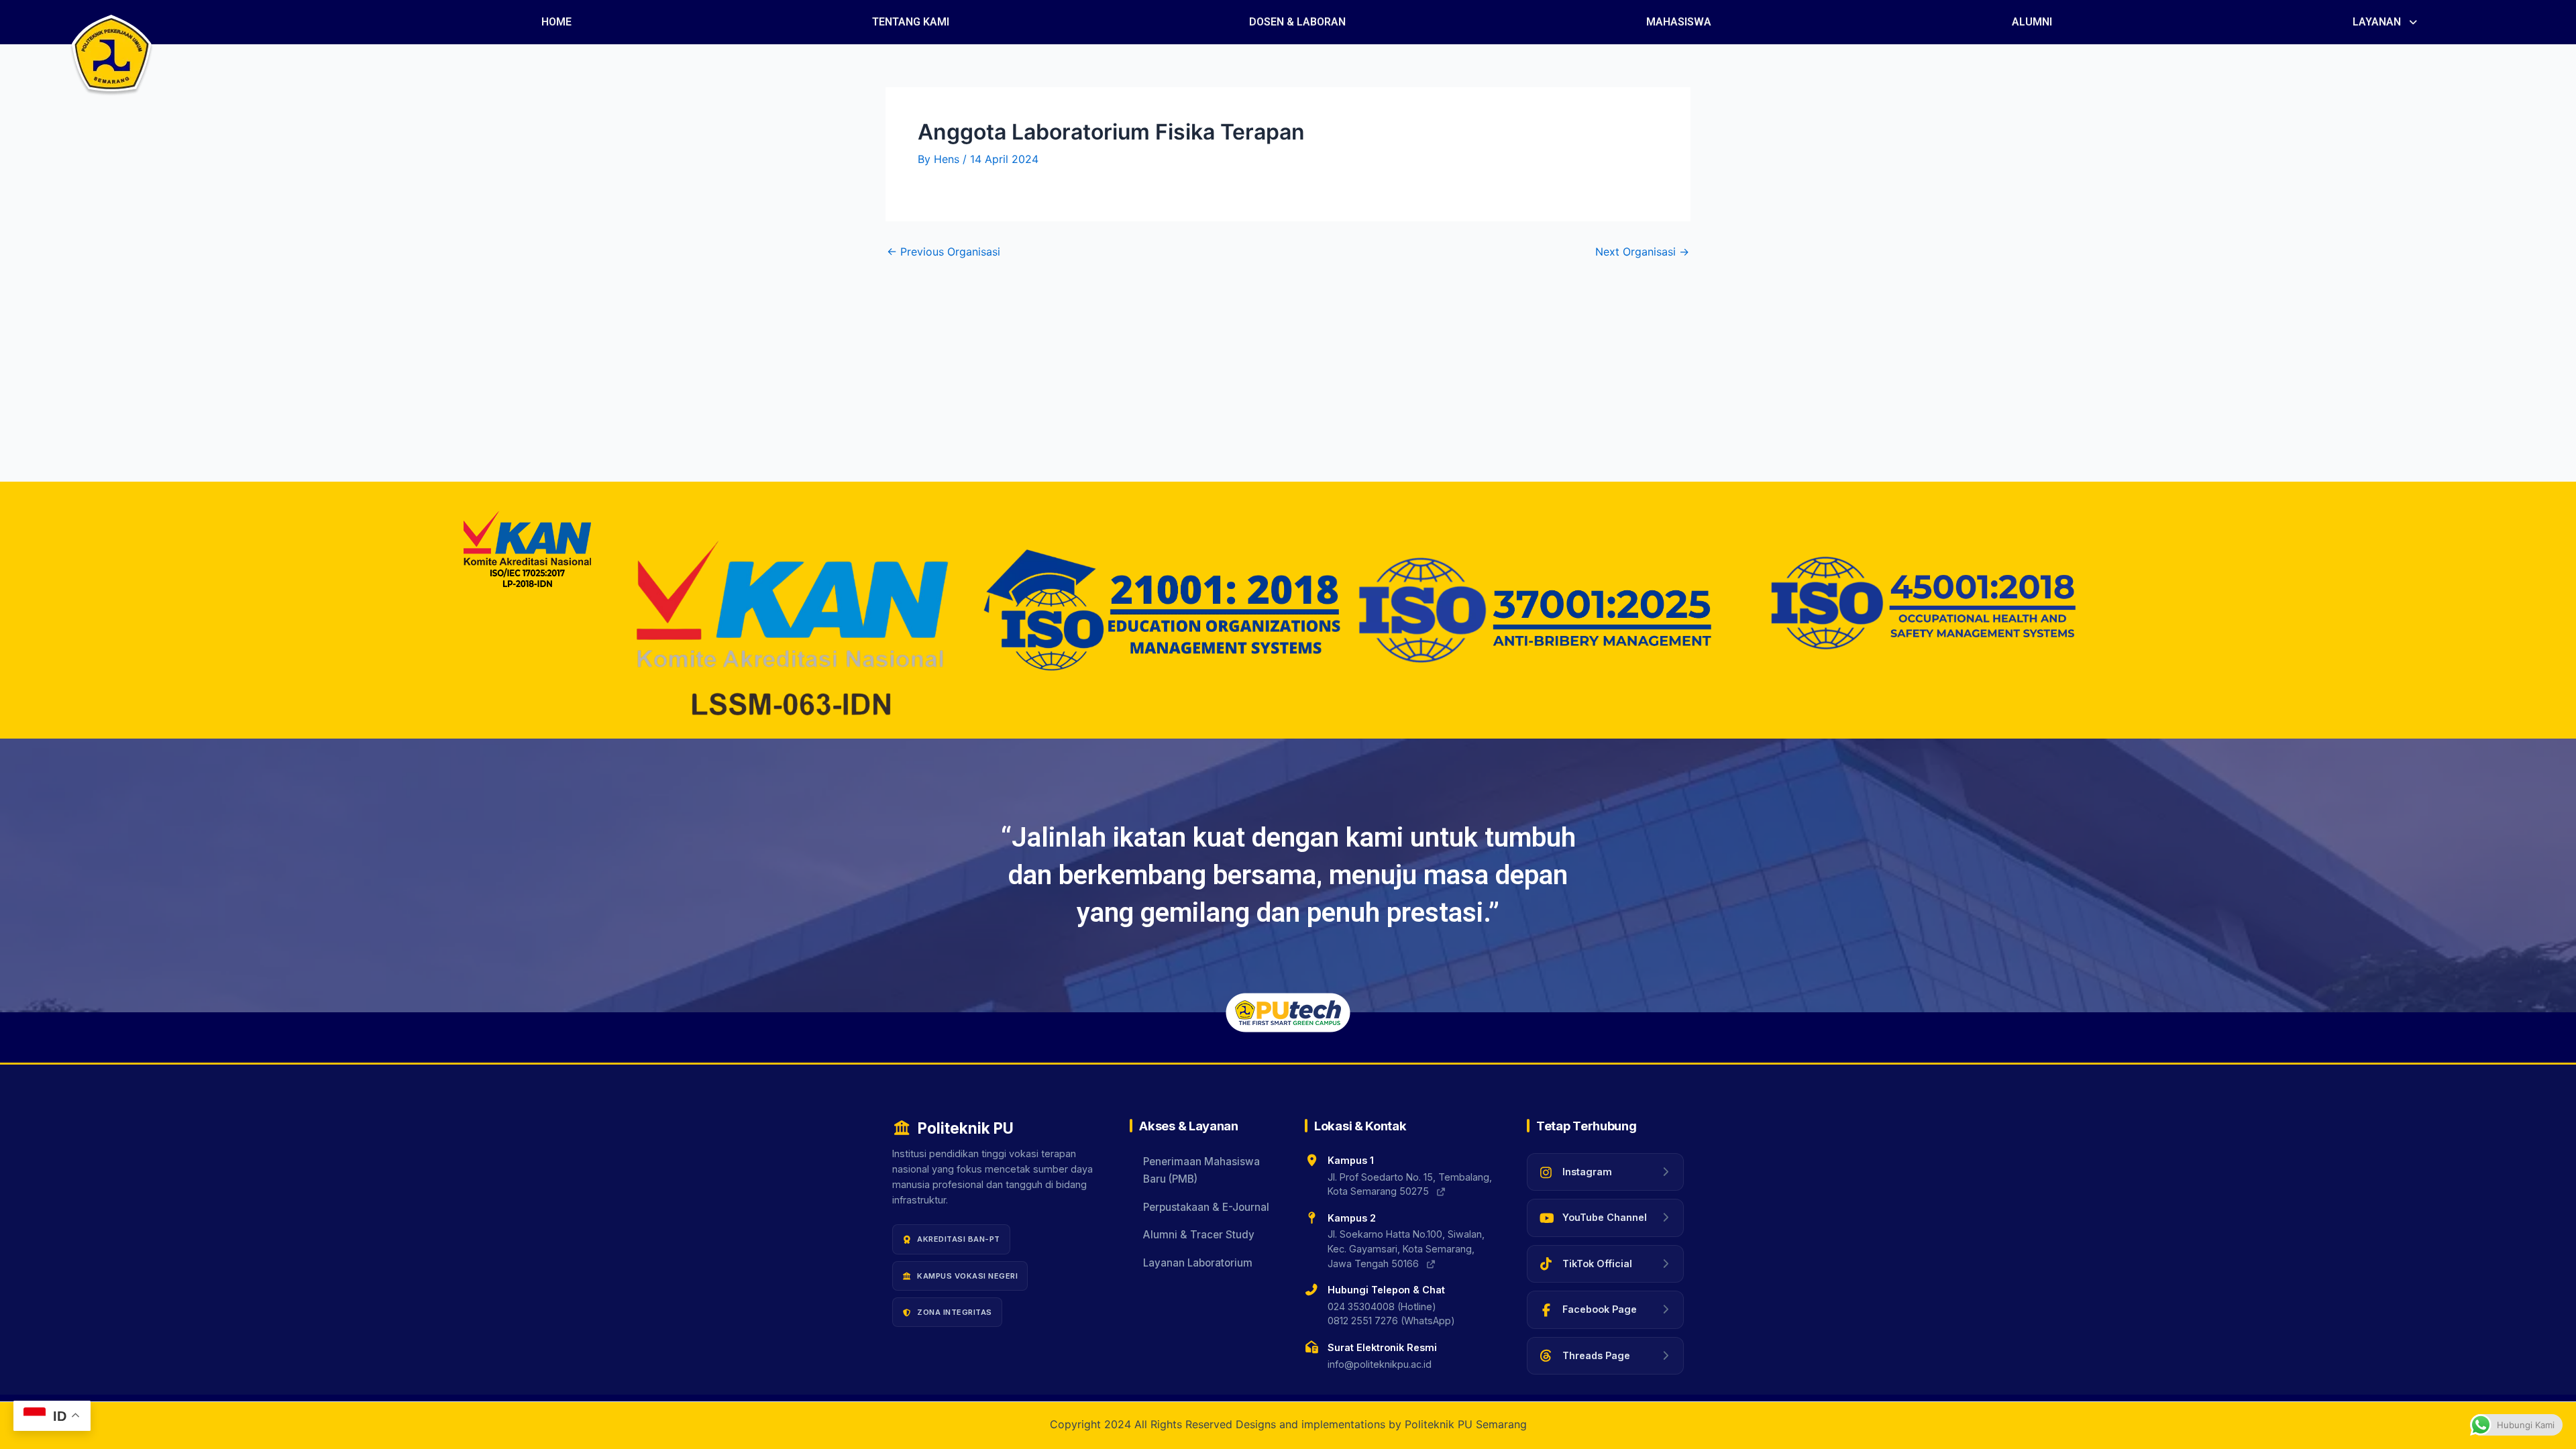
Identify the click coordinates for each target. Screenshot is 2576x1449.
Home (556, 22)
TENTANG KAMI (911, 22)
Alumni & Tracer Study (1199, 1235)
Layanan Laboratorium (1198, 1263)
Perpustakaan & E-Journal (1206, 1207)
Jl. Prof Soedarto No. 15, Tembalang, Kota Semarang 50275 (1410, 1184)
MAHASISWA (1679, 22)
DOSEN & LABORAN (1297, 22)
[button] (2386, 22)
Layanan (2377, 22)
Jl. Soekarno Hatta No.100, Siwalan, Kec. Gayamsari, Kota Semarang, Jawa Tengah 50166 (1406, 1248)
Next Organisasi (1642, 252)
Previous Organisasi (944, 252)
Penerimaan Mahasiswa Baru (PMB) (1201, 1170)
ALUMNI (2032, 22)
